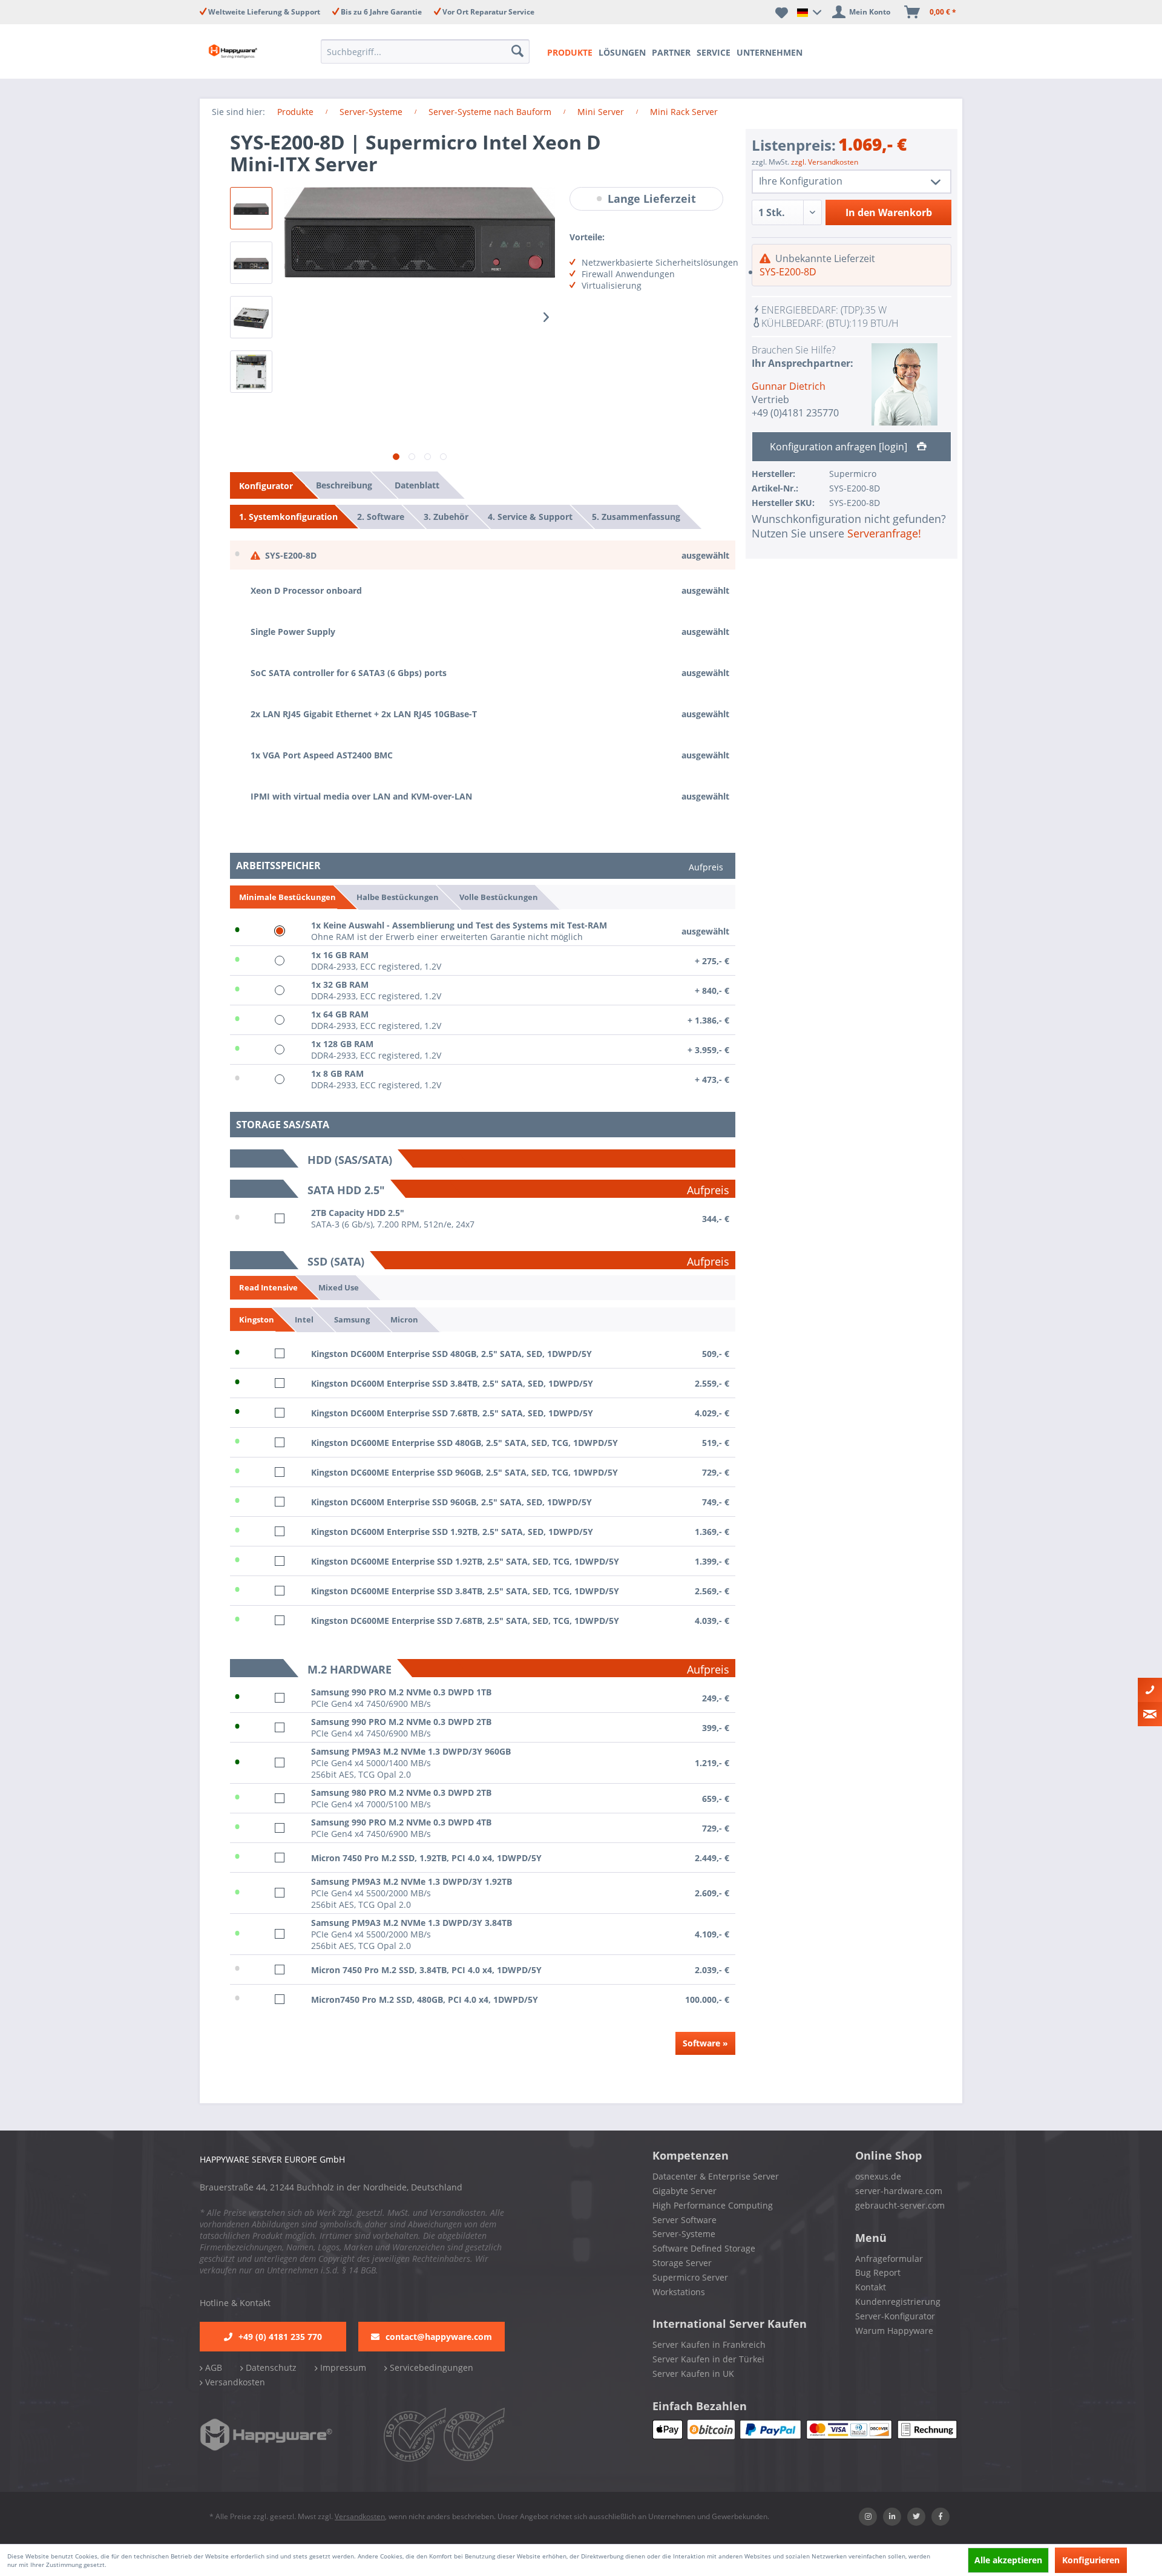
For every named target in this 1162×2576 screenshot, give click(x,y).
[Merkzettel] (782, 12)
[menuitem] (429, 51)
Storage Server (682, 2263)
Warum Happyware (894, 2331)
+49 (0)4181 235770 (795, 413)
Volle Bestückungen (499, 896)
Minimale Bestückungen (287, 897)
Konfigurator (266, 486)
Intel (304, 1319)
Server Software (684, 2220)
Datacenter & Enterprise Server (716, 2176)
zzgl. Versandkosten (825, 162)
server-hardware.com (899, 2191)
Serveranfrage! (884, 533)
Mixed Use (339, 1287)
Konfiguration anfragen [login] (840, 447)
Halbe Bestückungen (398, 896)
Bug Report (878, 2272)
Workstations (679, 2292)
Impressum (342, 2367)
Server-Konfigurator (895, 2316)
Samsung (352, 1319)
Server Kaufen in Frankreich (709, 2344)
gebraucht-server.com (900, 2205)
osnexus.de (878, 2176)
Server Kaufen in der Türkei (708, 2359)
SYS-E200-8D (788, 272)
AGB (212, 2367)
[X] (916, 2517)
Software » (705, 2043)
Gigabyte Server (684, 2191)
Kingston (257, 1319)
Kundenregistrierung (898, 2302)
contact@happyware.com (439, 2337)
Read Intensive (268, 1287)
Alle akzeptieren (1008, 2560)
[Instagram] (868, 2517)
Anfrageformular (889, 2259)
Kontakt (871, 2287)
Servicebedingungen (430, 2367)
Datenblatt (417, 485)
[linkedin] (892, 2517)
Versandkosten (234, 2382)
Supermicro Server (690, 2277)
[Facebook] (940, 2517)
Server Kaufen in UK (693, 2374)
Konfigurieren (1091, 2560)
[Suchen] (519, 51)
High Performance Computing (713, 2205)
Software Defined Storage (704, 2248)
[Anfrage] (1150, 1714)
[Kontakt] (1150, 1690)
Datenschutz (270, 2367)
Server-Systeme (684, 2234)
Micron (404, 1319)
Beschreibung (344, 485)
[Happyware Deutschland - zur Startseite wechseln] (243, 51)
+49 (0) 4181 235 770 (280, 2337)
